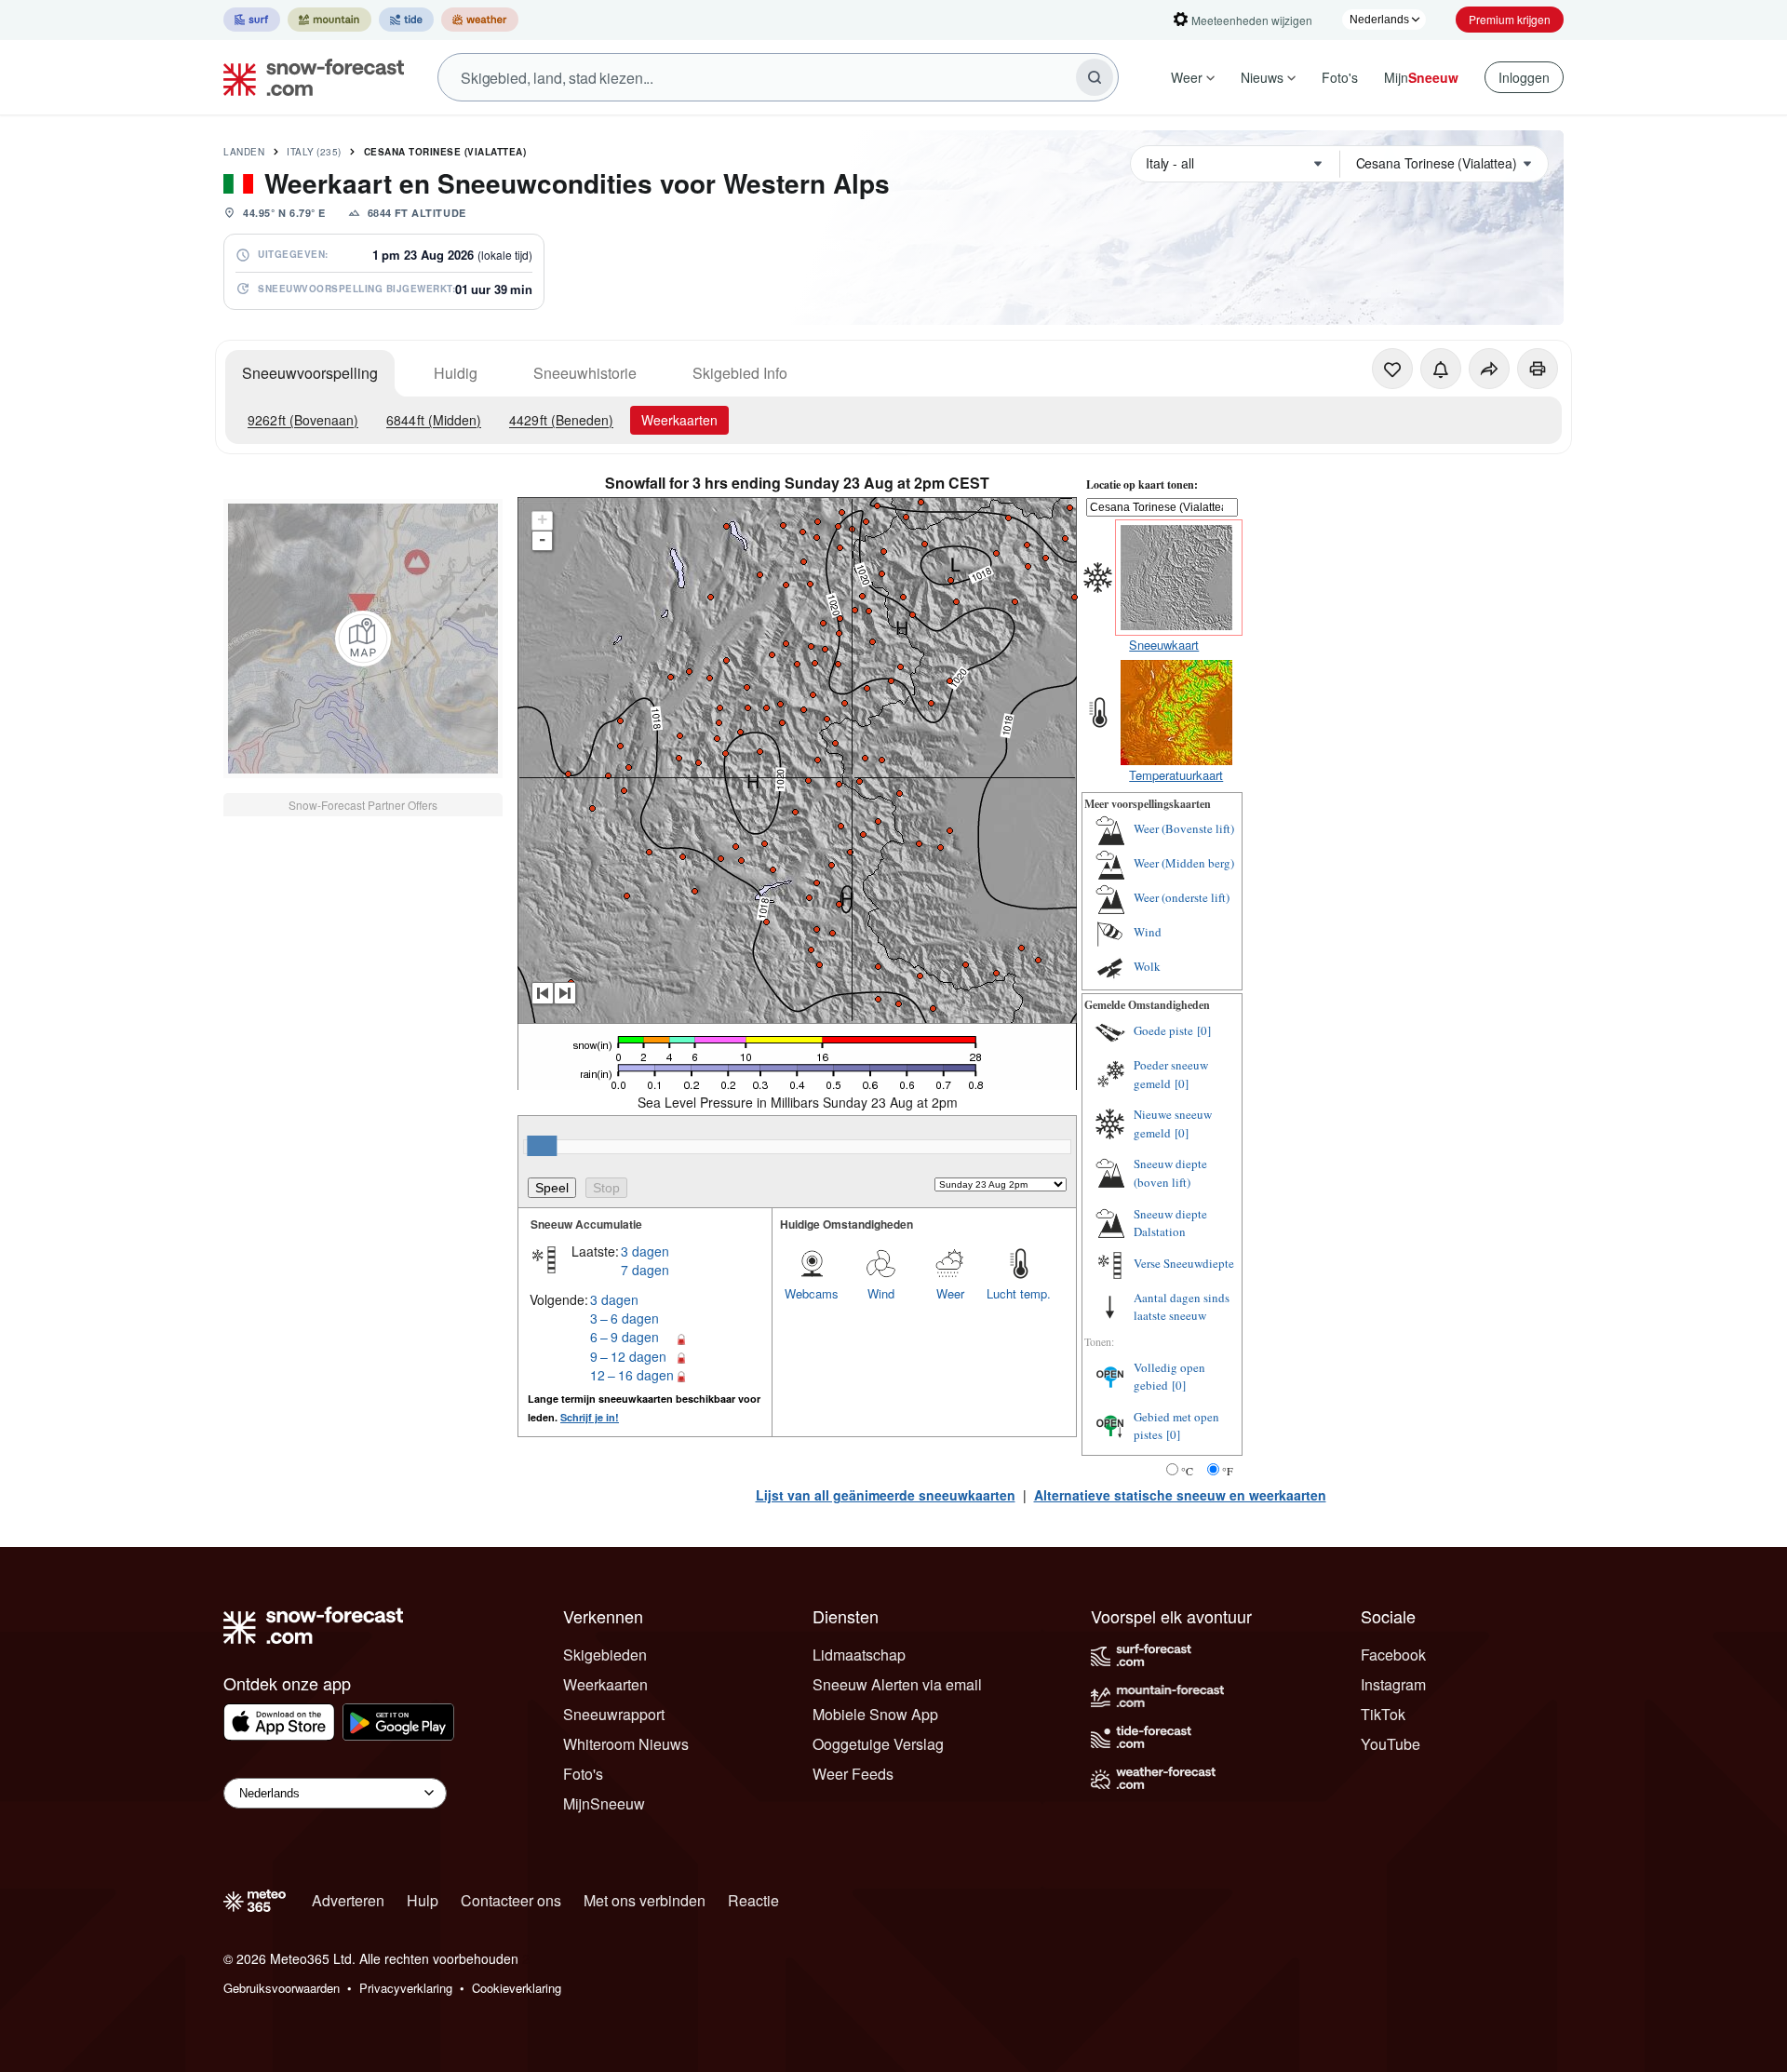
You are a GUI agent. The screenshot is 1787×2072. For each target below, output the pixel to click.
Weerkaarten (679, 420)
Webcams (812, 1293)
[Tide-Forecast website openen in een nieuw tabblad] (406, 20)
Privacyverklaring (406, 1988)
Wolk (1147, 966)
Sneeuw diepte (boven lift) (1170, 1173)
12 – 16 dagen (632, 1375)
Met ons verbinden (645, 1900)
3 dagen (645, 1251)
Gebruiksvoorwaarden (282, 1988)
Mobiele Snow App (875, 1714)
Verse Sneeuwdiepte (1184, 1263)
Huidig (456, 373)
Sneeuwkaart (1164, 645)
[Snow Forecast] (308, 77)
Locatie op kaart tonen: (1142, 484)
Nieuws (1262, 77)
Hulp (423, 1900)
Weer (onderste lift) (1182, 897)
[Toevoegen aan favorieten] (1392, 369)
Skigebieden (605, 1655)
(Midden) (434, 420)
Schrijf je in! (590, 1417)
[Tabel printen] (1538, 369)
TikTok (1383, 1714)
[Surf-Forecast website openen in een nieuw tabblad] (252, 20)
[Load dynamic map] (363, 639)
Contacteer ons (511, 1900)
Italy (314, 152)
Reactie (753, 1900)
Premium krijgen (1510, 19)
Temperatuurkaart (1176, 775)
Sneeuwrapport (614, 1714)
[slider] (542, 1146)
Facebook (1393, 1655)
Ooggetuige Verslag (878, 1744)
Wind (881, 1293)
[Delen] (1489, 369)
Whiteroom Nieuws (626, 1744)
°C (1187, 1471)
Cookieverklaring (517, 1988)
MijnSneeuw (604, 1803)
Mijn (1421, 77)
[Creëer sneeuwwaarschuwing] (1441, 369)
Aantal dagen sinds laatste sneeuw (1182, 1307)
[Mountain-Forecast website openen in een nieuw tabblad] (329, 20)
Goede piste (1163, 1030)
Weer (1187, 77)
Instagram (1393, 1684)
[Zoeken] (1095, 77)
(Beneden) (561, 420)
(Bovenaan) (303, 420)
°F (1228, 1471)
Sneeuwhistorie (585, 373)
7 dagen (645, 1270)
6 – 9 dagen (625, 1337)
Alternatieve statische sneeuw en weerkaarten (1180, 1495)
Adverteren (348, 1900)
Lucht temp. (1019, 1293)
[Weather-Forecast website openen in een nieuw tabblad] (480, 20)
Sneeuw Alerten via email (897, 1684)
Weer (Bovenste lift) (1184, 828)
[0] (1204, 1030)
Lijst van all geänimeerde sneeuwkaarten (886, 1495)
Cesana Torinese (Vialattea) (445, 152)
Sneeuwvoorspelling (310, 373)
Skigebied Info (740, 373)
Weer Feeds (853, 1774)
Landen (244, 152)
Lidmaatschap (859, 1655)
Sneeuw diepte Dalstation (1170, 1223)
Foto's (1340, 77)
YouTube (1391, 1744)
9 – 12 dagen (628, 1356)
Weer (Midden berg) (1184, 863)
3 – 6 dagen (625, 1318)
